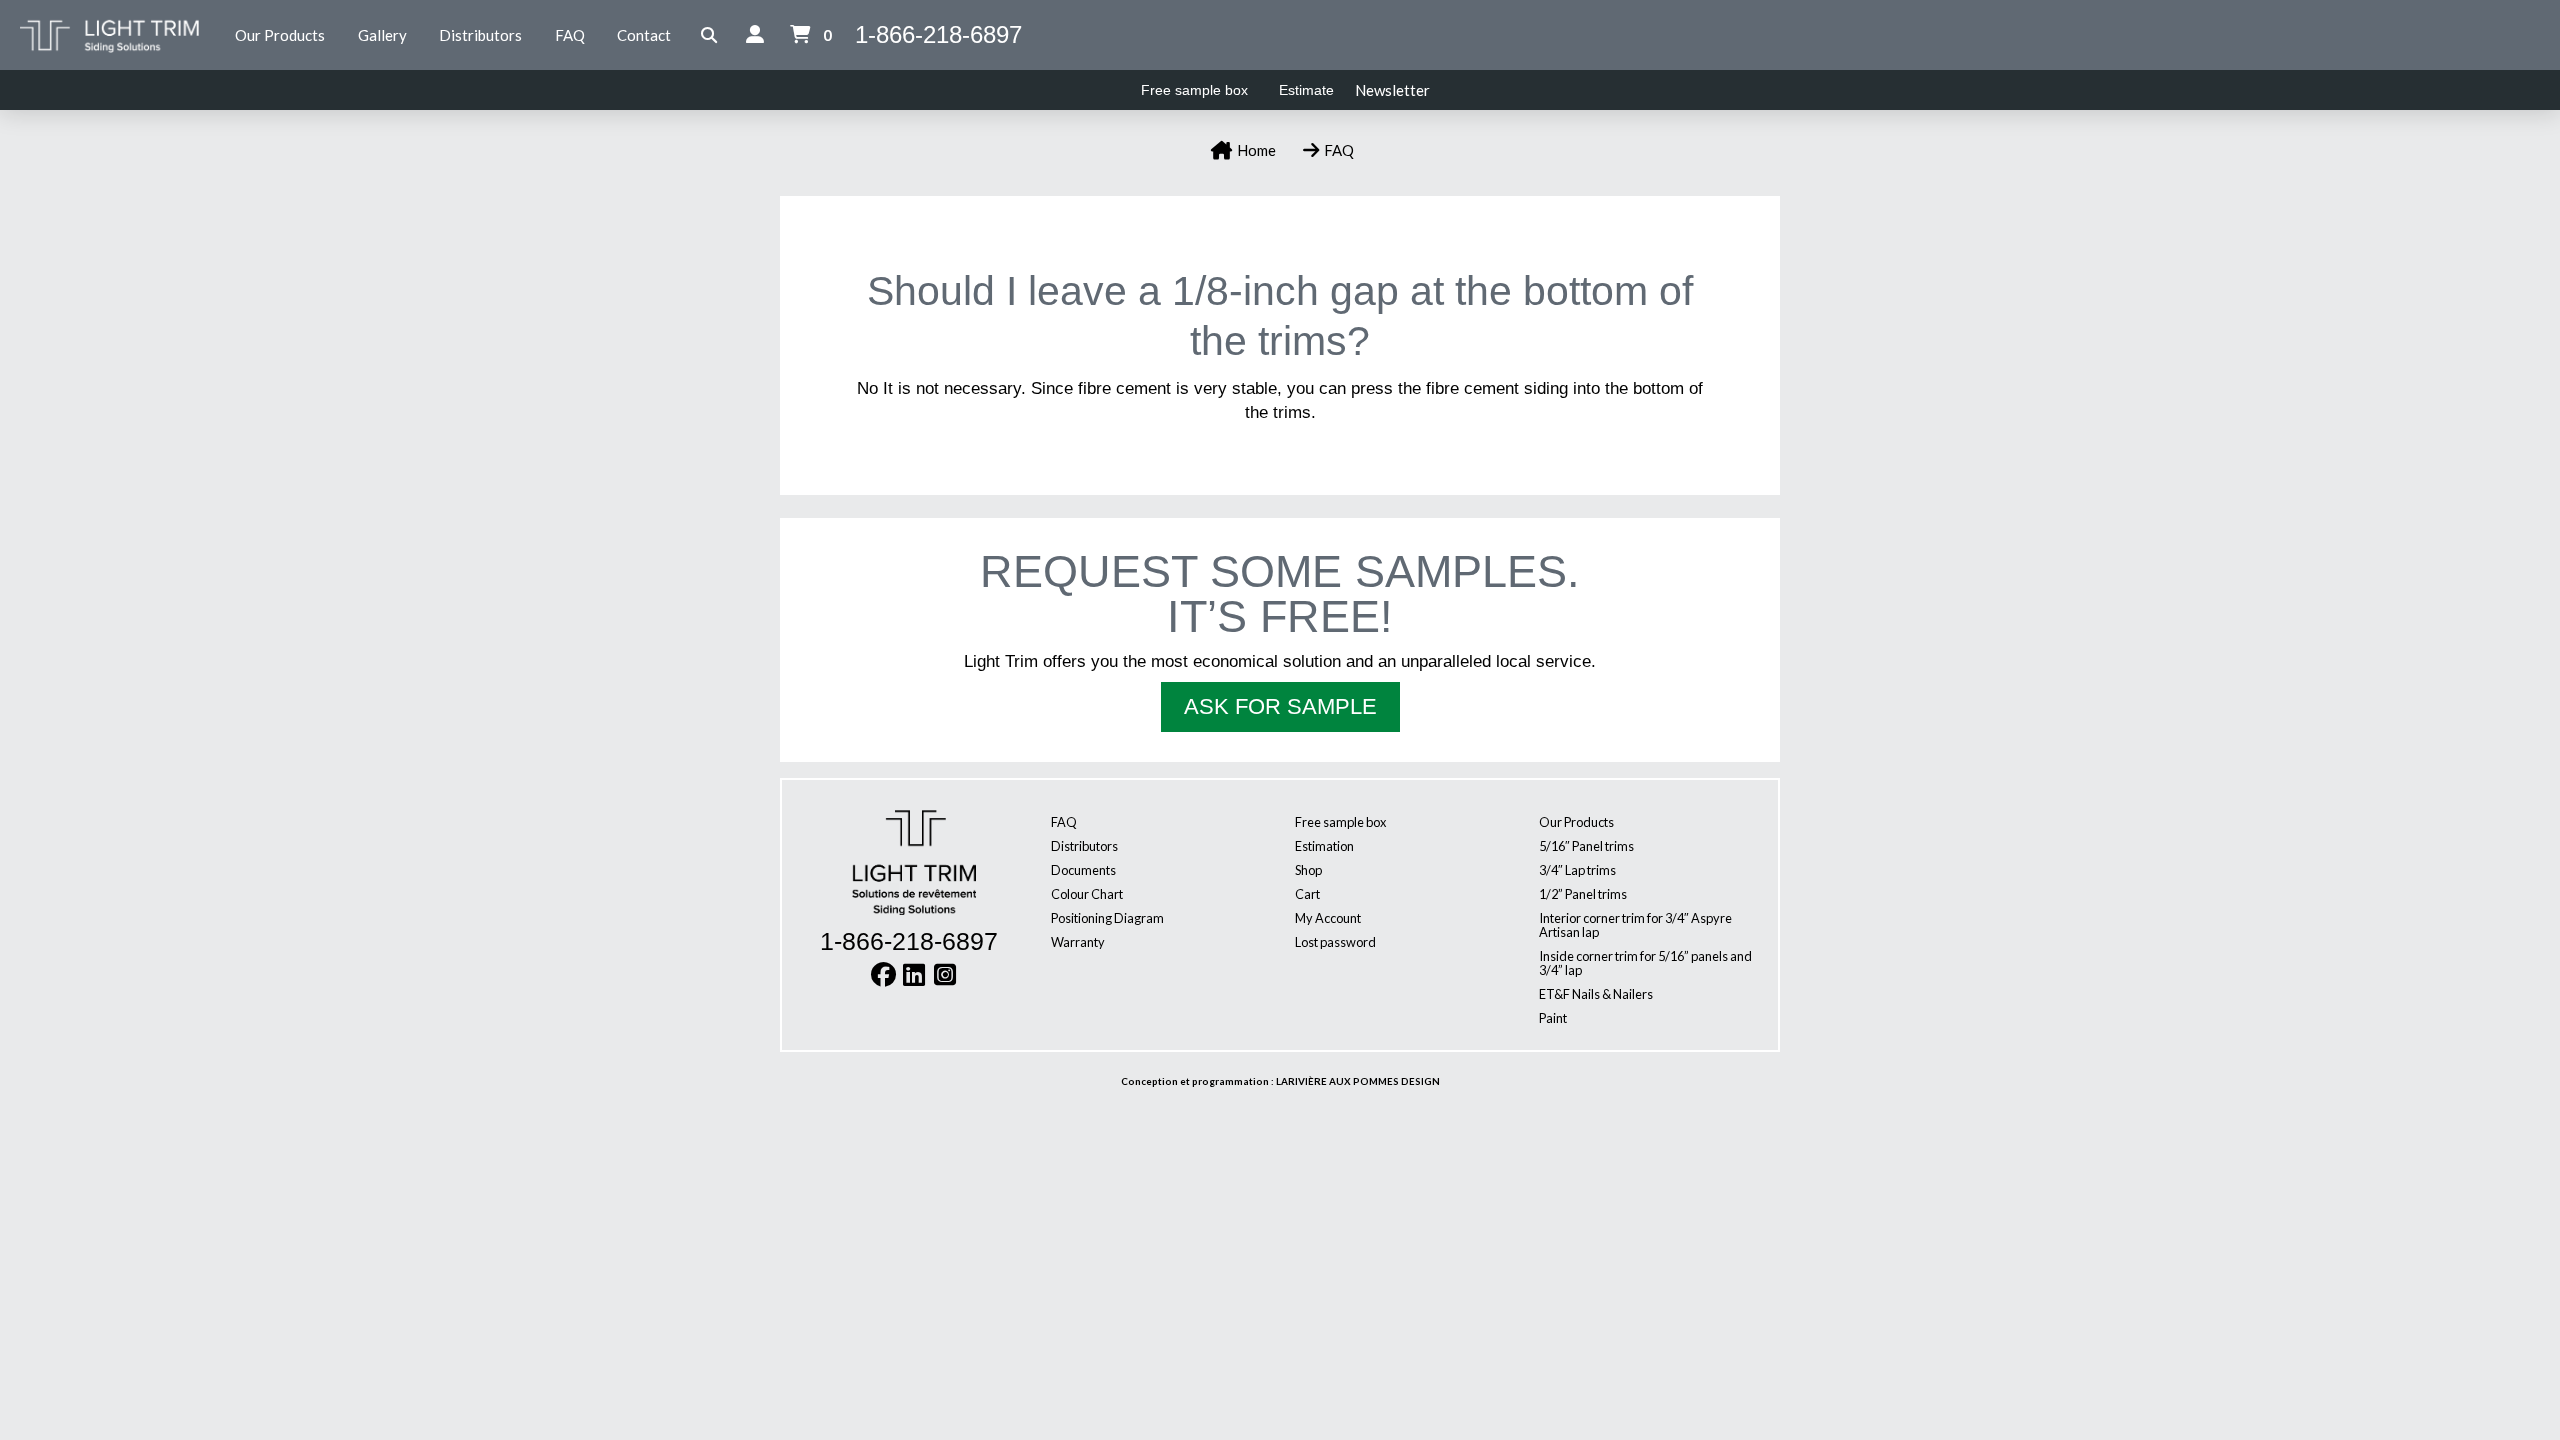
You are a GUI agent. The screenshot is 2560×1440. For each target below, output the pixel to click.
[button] (709, 35)
